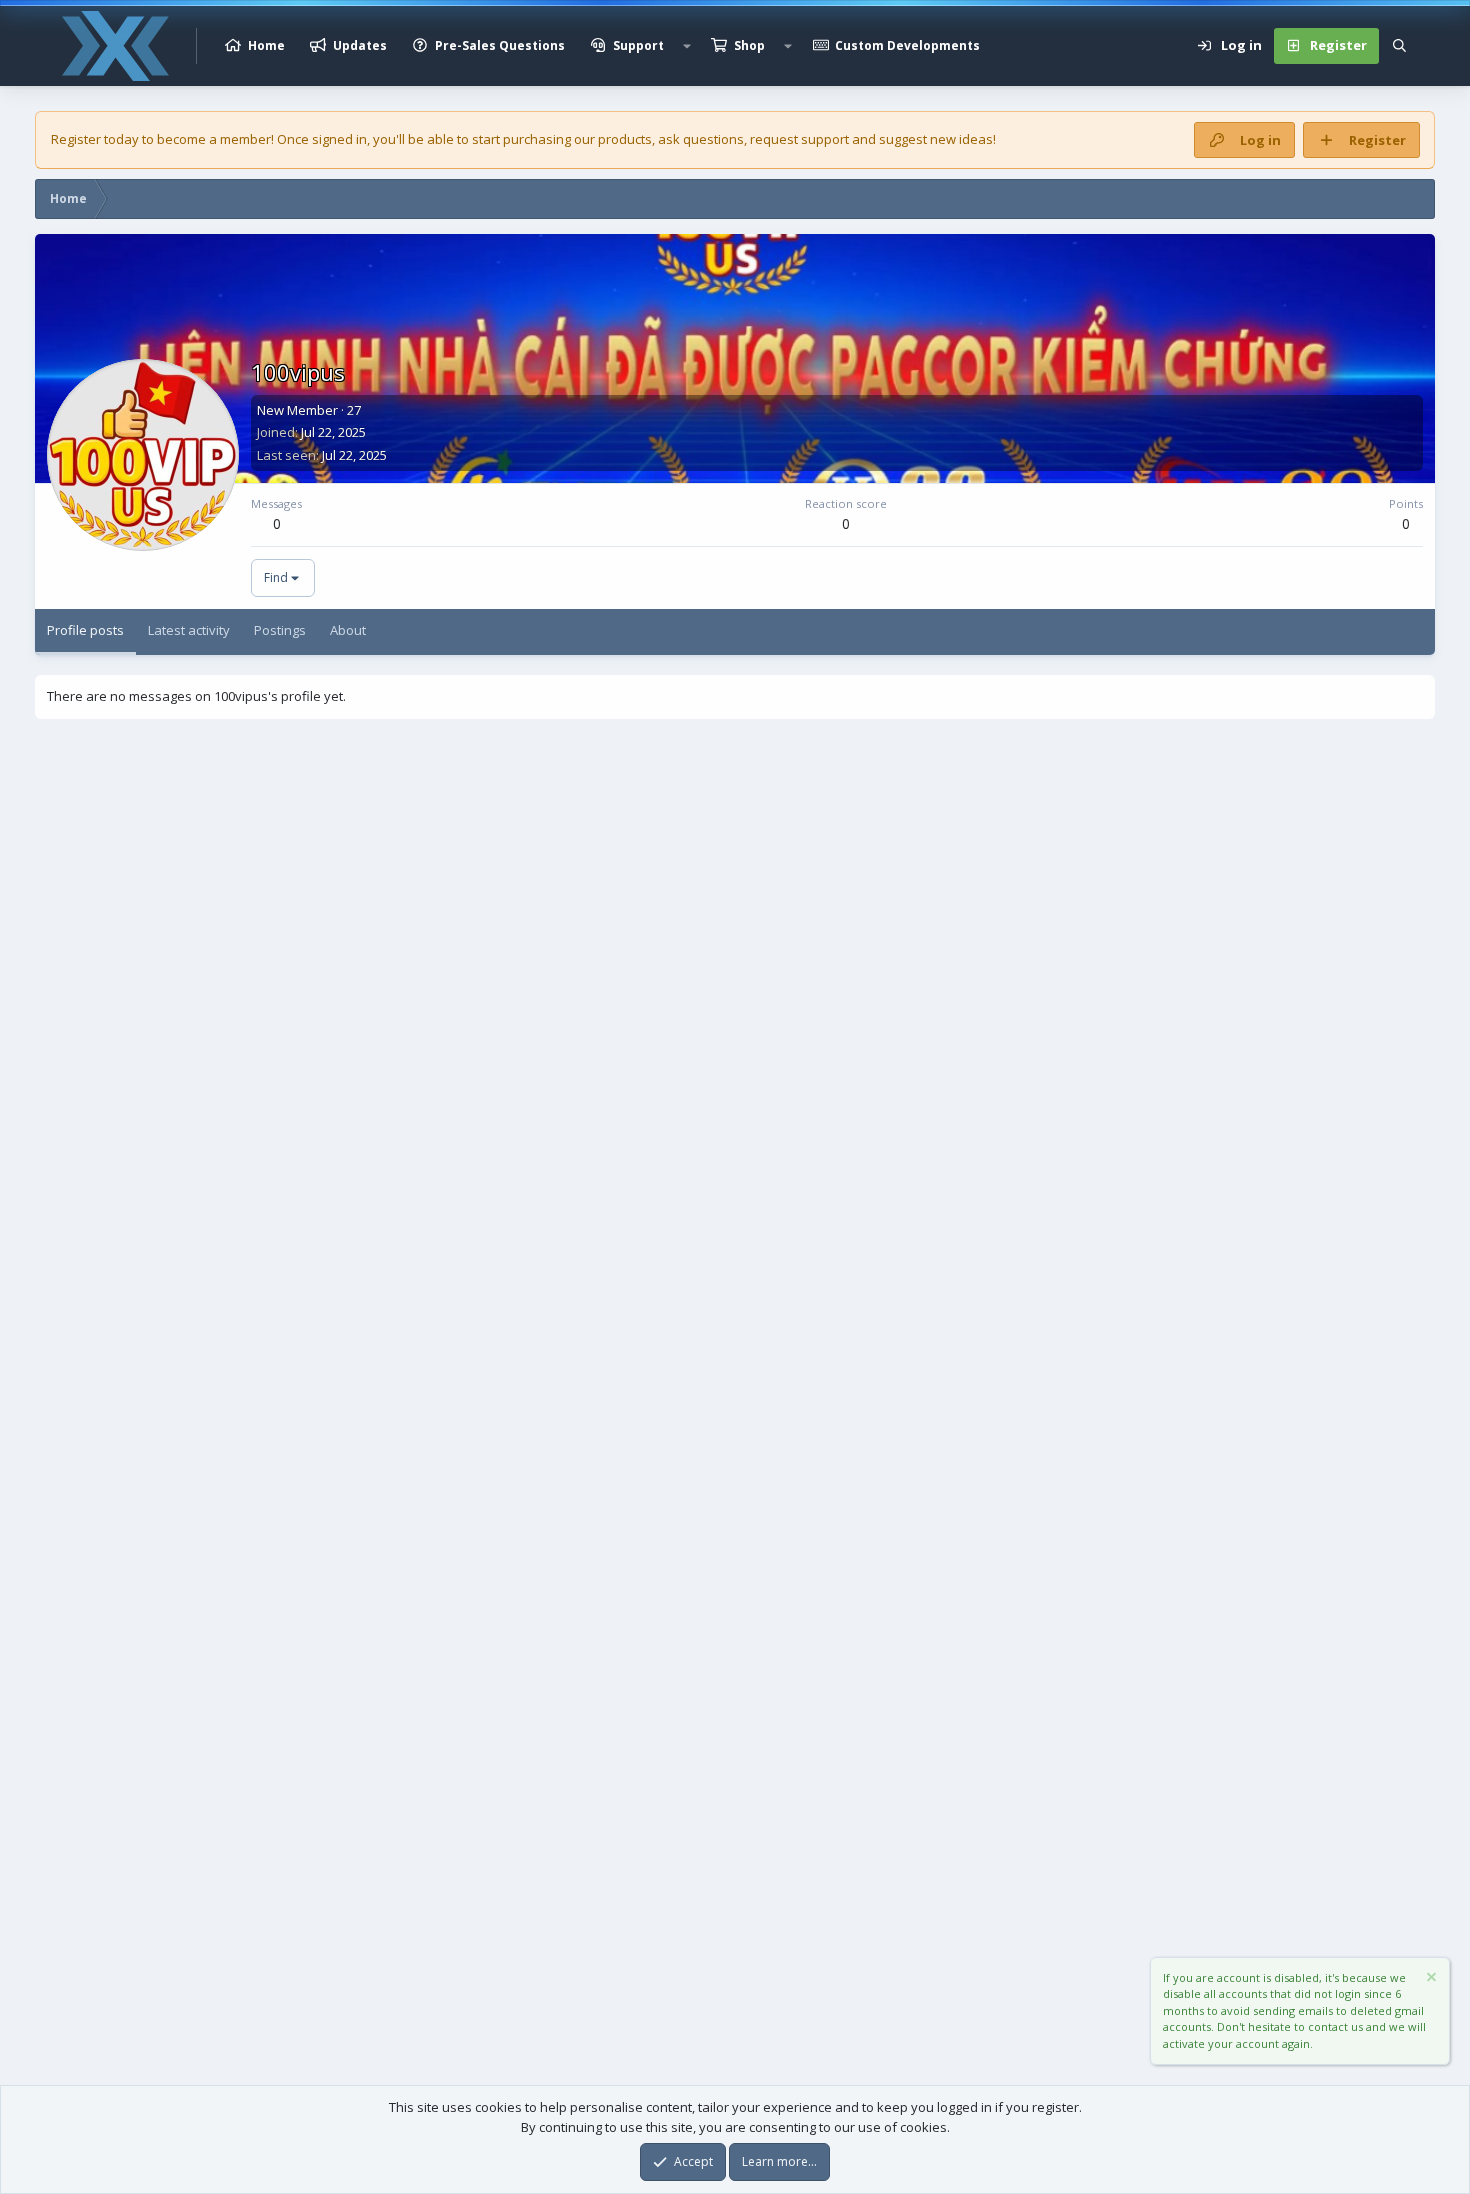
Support (638, 45)
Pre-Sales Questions (500, 45)
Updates (360, 45)
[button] (687, 46)
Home (266, 45)
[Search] (1399, 46)
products (625, 139)
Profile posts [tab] (85, 630)
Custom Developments (907, 45)
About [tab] (348, 630)
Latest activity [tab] (189, 630)
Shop (749, 45)
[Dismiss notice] (1430, 1979)
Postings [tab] (280, 630)
